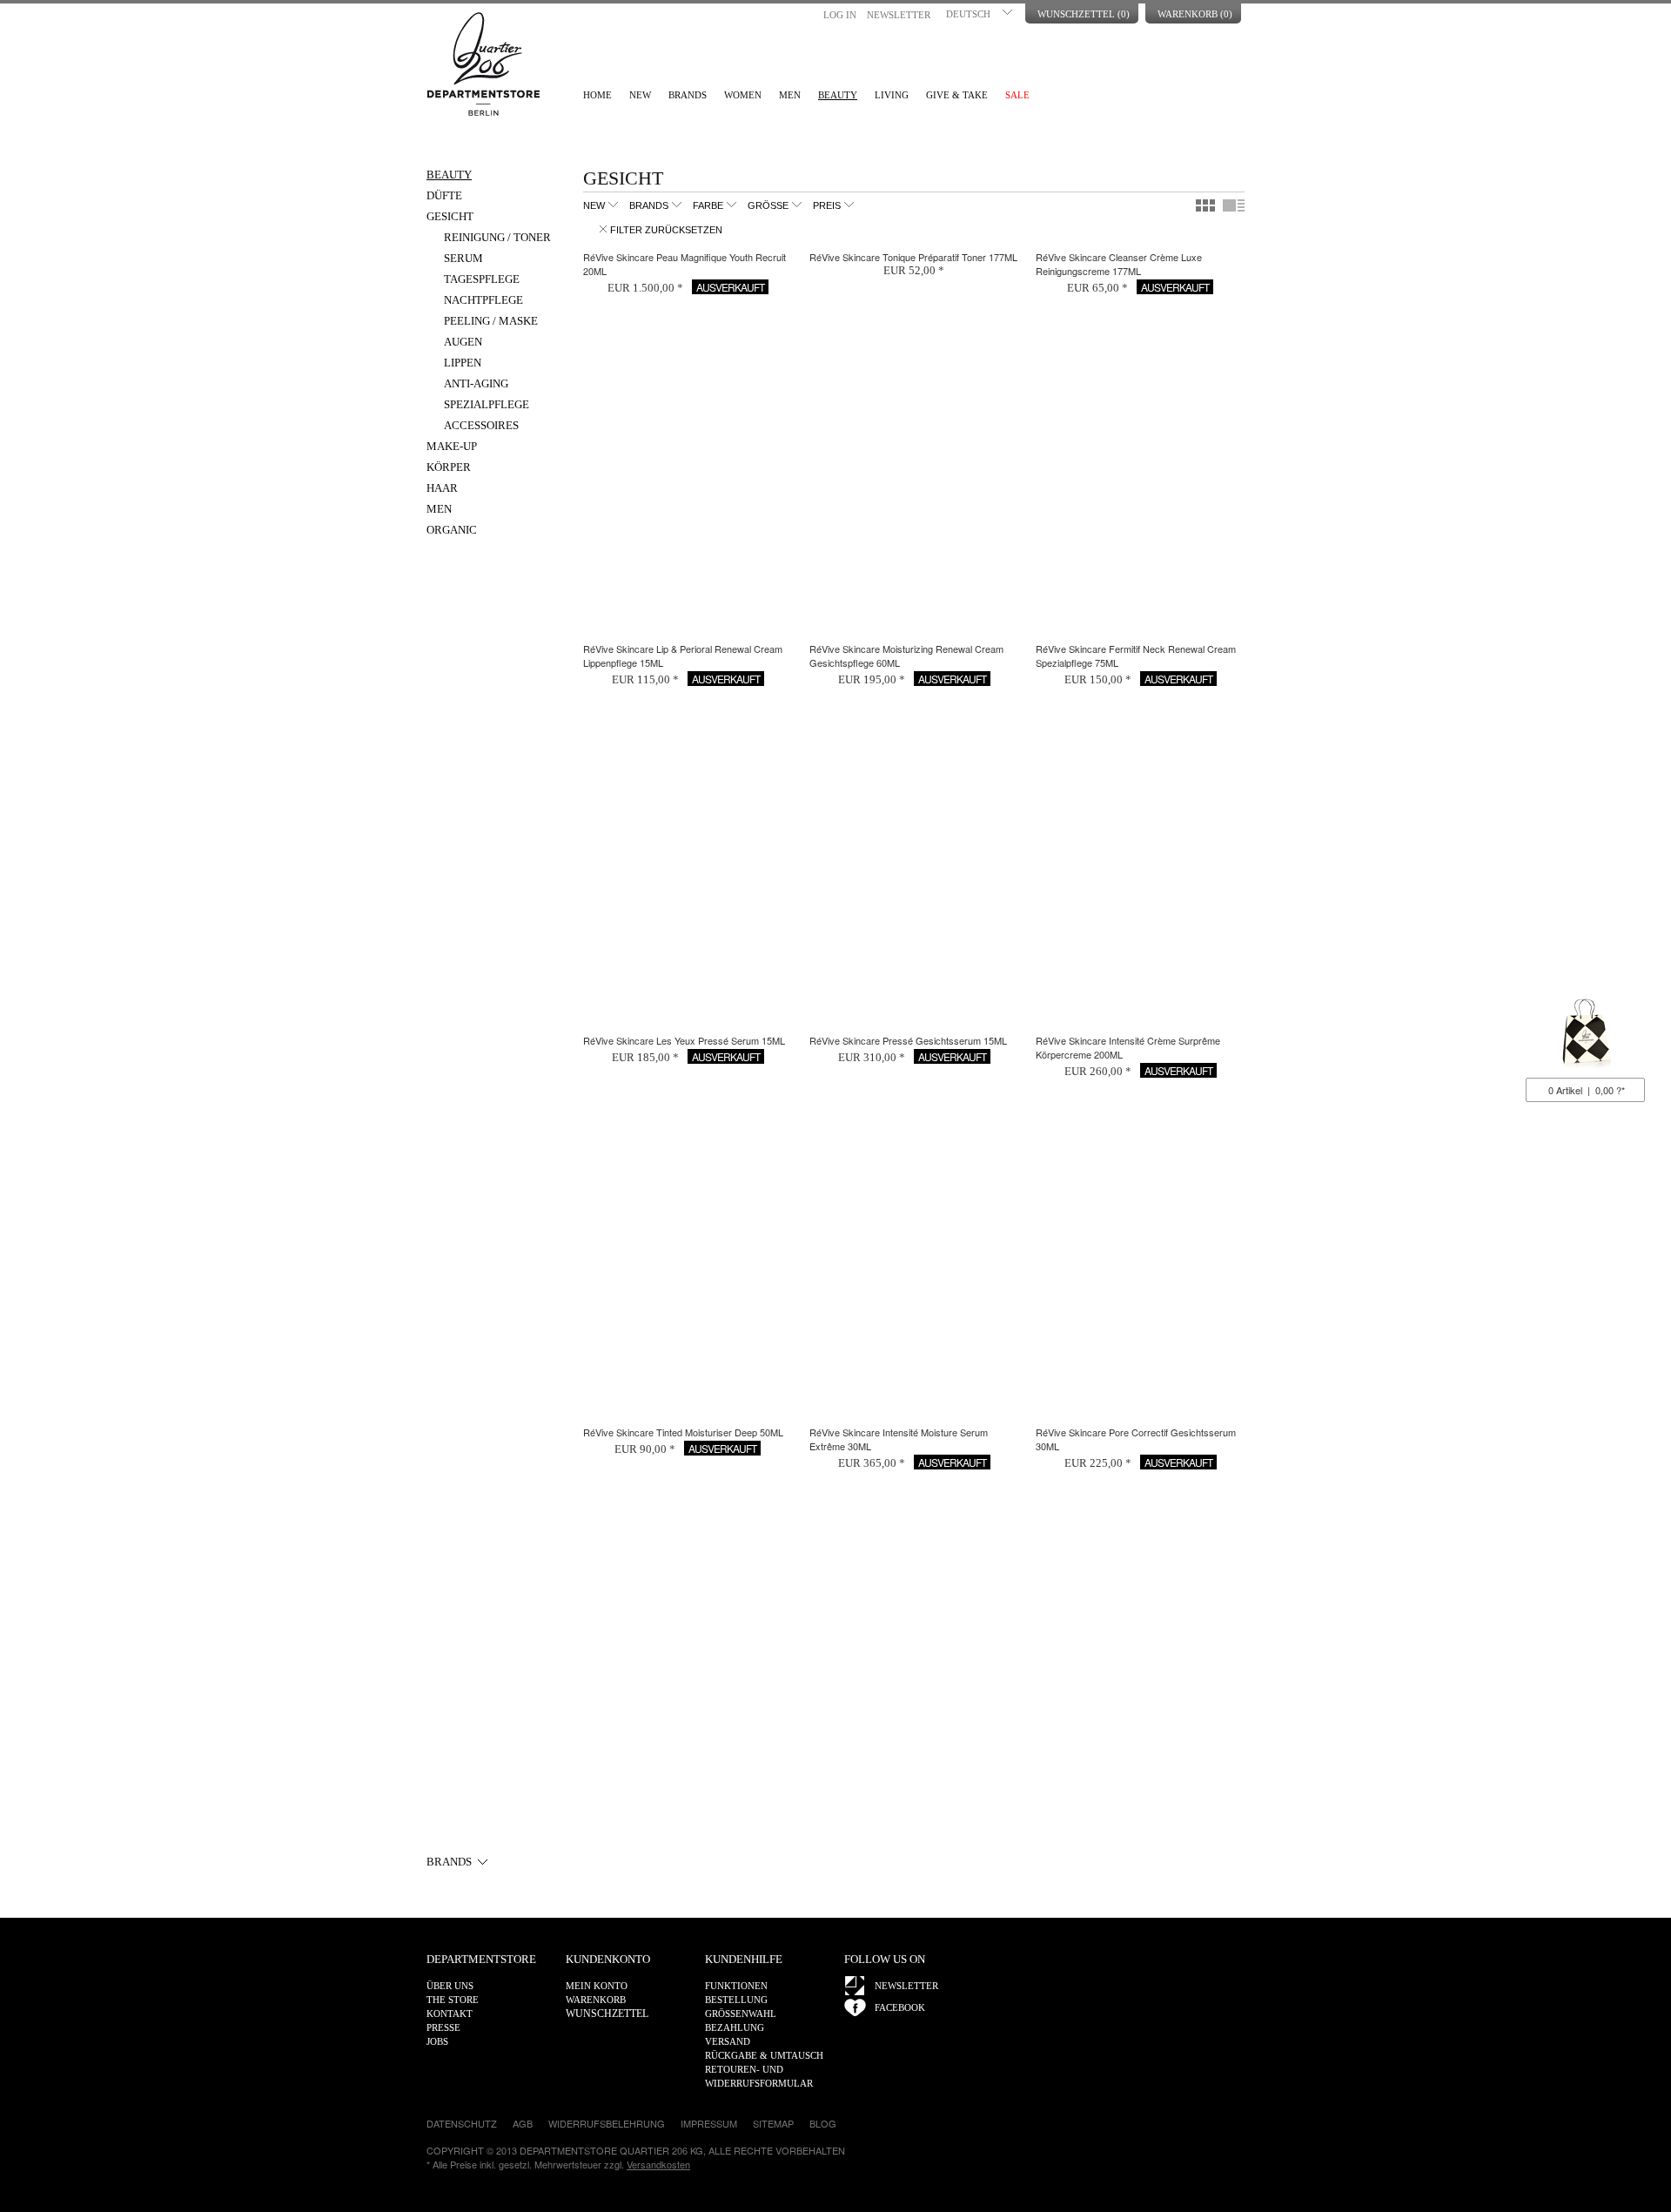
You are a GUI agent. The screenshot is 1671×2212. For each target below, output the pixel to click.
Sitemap (773, 2123)
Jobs (437, 2041)
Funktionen (736, 1986)
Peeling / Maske (491, 321)
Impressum (709, 2123)
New (640, 95)
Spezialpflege (487, 404)
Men (790, 95)
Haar (442, 488)
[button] (980, 12)
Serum (463, 258)
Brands (688, 95)
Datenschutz (462, 2123)
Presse (443, 2027)
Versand (728, 2041)
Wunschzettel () (1084, 14)
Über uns (450, 1986)
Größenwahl (741, 2014)
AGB (523, 2123)
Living (892, 95)
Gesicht (450, 216)
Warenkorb (1585, 1036)
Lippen (463, 363)
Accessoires (481, 425)
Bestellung (736, 2000)
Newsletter (899, 15)
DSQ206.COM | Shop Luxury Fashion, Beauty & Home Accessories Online (483, 64)
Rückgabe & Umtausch (764, 2055)
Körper (449, 467)
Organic (452, 530)
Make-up (452, 446)
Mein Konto (597, 1986)
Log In (840, 15)
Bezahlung (735, 2027)
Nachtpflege (483, 300)
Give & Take (957, 95)
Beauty (838, 95)
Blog (823, 2123)
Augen (463, 342)
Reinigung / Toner (497, 237)
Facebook (900, 2007)
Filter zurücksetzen (666, 230)
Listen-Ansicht (1234, 205)
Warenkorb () (1195, 14)
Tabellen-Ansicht (1205, 205)
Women (743, 95)
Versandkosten (658, 2164)
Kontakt (450, 2014)
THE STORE (453, 2000)
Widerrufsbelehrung (607, 2123)
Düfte (444, 195)
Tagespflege (482, 279)
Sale (1017, 95)
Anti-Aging (476, 383)
